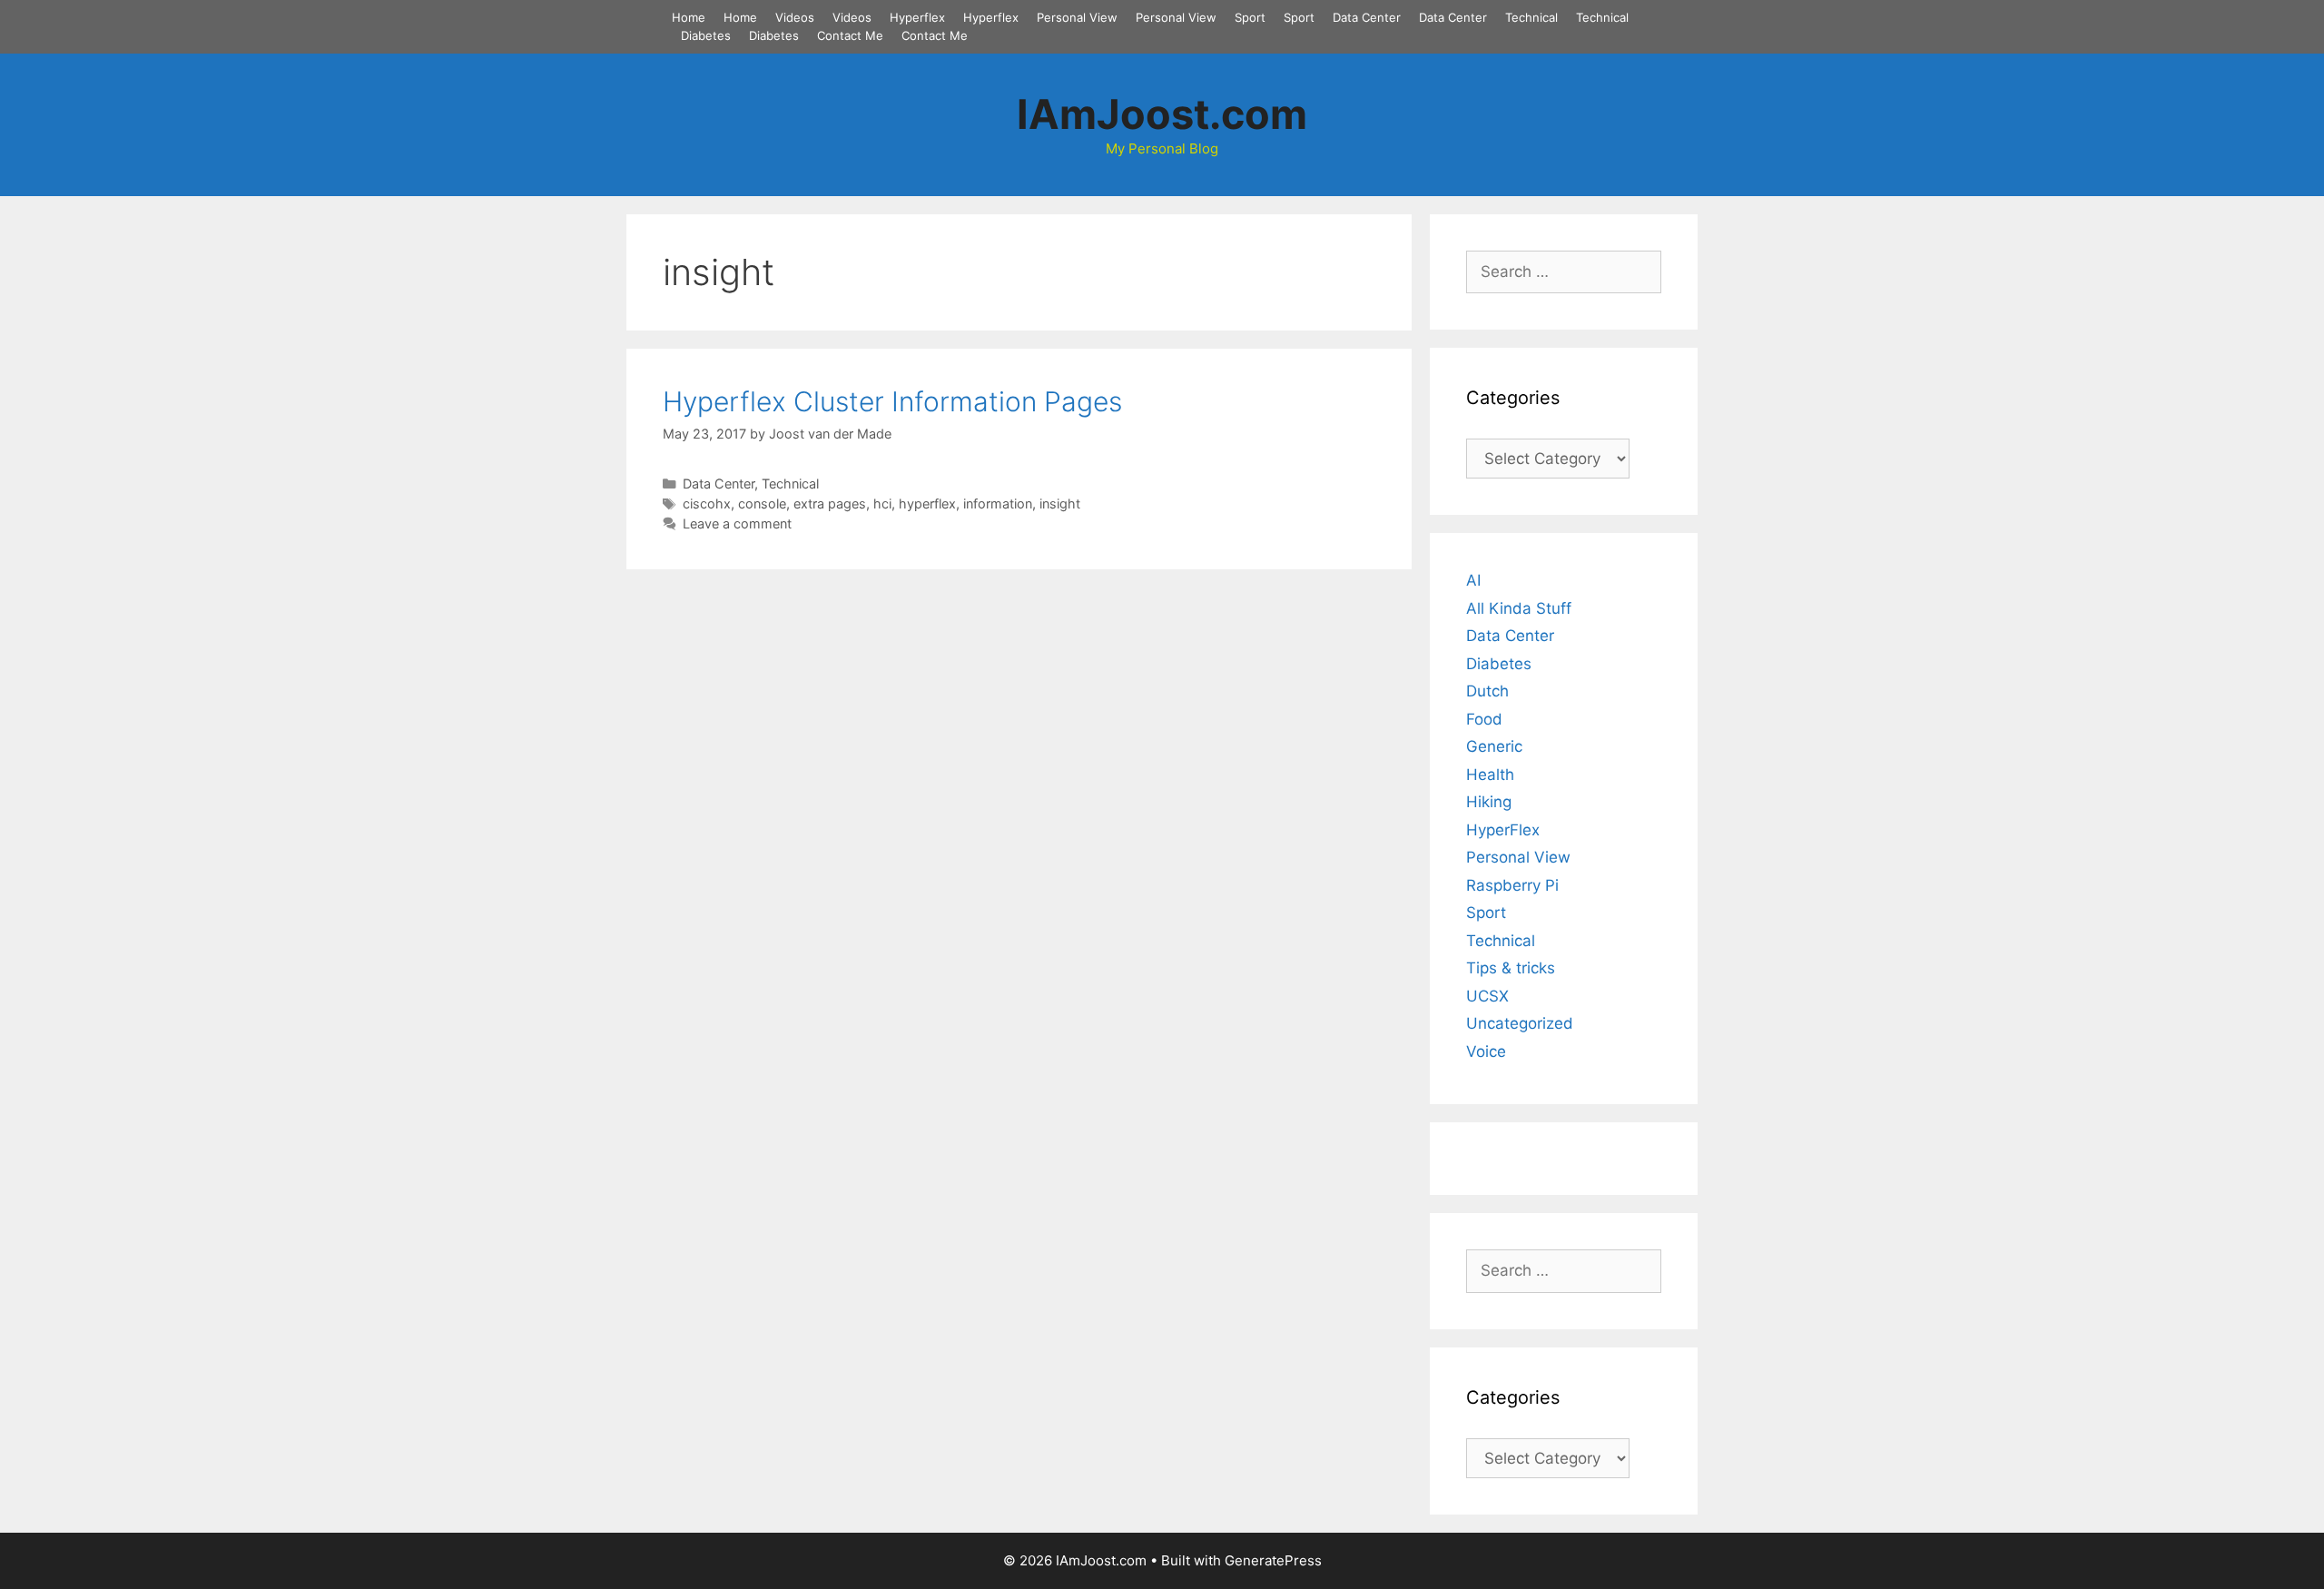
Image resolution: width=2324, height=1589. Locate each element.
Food (1484, 719)
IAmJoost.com (1162, 114)
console (762, 503)
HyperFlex (1503, 830)
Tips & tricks (1511, 968)
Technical (1531, 17)
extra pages (830, 503)
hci (882, 503)
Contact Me (850, 35)
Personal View (1077, 17)
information (998, 503)
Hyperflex (917, 17)
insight (1060, 503)
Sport (1250, 17)
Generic (1494, 746)
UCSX (1487, 996)
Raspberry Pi (1512, 885)
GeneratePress (1273, 1560)
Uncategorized (1520, 1023)
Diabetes (706, 35)
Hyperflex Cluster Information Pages (892, 401)
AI (1473, 580)
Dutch (1487, 691)
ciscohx (707, 503)
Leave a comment (737, 523)
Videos (795, 17)
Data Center (1367, 17)
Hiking (1489, 802)
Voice (1486, 1051)
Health (1490, 775)
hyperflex (927, 503)
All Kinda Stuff (1519, 608)
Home (689, 17)
